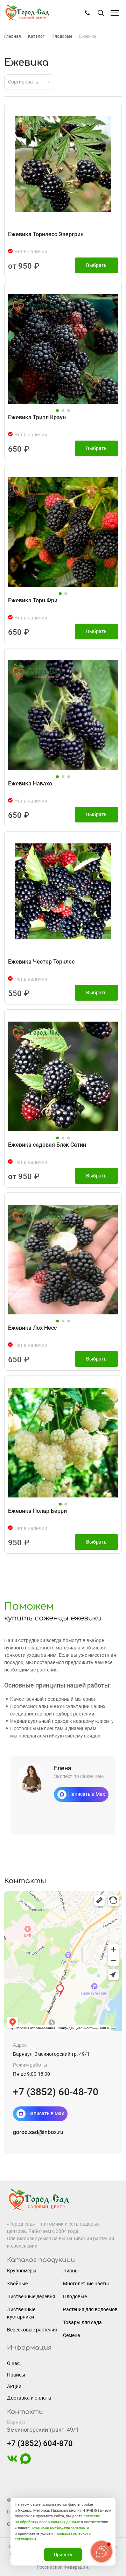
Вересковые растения (32, 2330)
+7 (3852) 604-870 (40, 2443)
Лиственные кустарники (21, 2313)
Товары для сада (82, 2322)
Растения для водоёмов (90, 2309)
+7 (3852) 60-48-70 (56, 2092)
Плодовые (75, 2296)
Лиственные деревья (31, 2296)
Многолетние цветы (86, 2284)
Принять (63, 2555)
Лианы (71, 2271)
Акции (14, 2386)
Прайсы (16, 2375)
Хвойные (17, 2284)
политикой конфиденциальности (60, 2528)
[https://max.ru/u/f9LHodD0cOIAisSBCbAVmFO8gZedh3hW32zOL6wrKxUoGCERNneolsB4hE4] (26, 2462)
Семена (72, 2335)
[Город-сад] (27, 13)
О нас (13, 2363)
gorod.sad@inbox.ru (38, 2132)
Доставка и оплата (29, 2398)
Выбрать (96, 265)
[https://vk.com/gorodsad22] (12, 2462)
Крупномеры (22, 2271)
